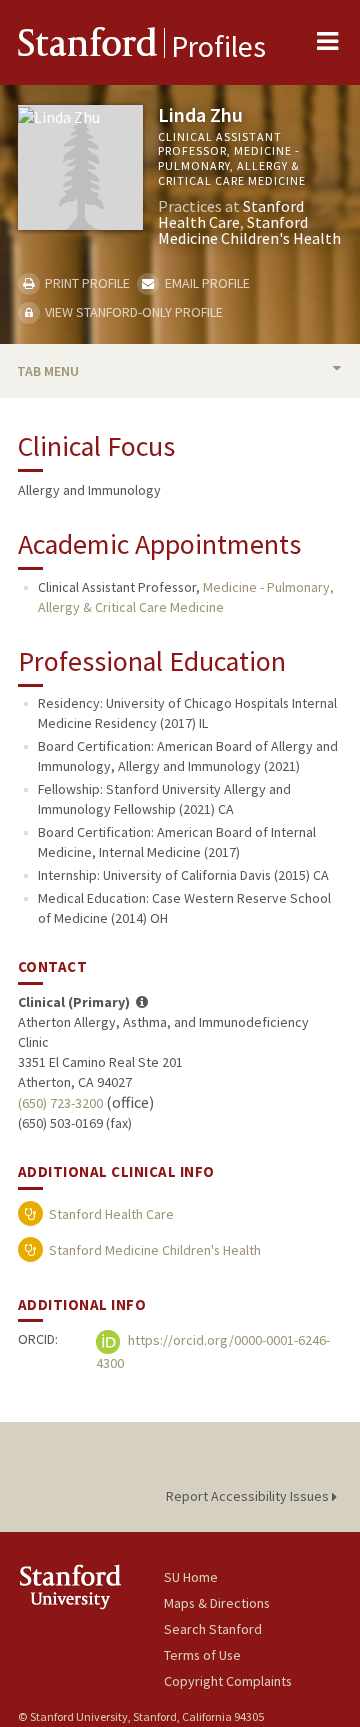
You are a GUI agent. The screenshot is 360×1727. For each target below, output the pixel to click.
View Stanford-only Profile (132, 312)
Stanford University (91, 1586)
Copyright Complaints (228, 1681)
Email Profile (205, 283)
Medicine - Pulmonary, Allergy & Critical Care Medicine (186, 597)
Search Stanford (213, 1629)
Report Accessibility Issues (249, 1496)
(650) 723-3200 (60, 1103)
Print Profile (86, 283)
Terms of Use (202, 1655)
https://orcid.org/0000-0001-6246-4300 (213, 1352)
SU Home (191, 1577)
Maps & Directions (217, 1603)
